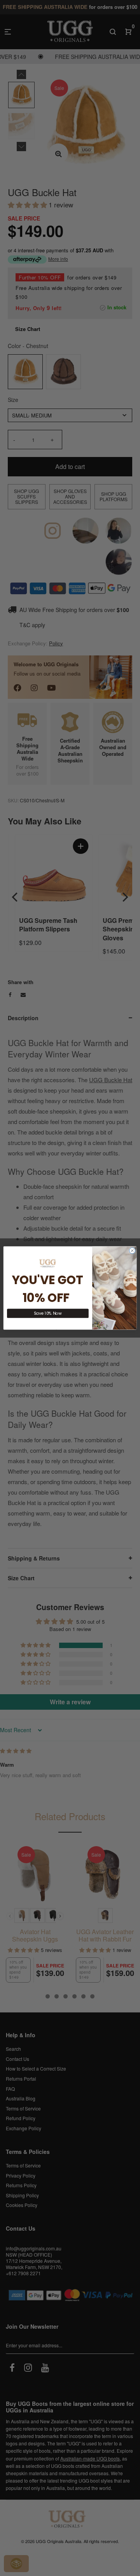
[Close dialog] (132, 1251)
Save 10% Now (48, 1313)
